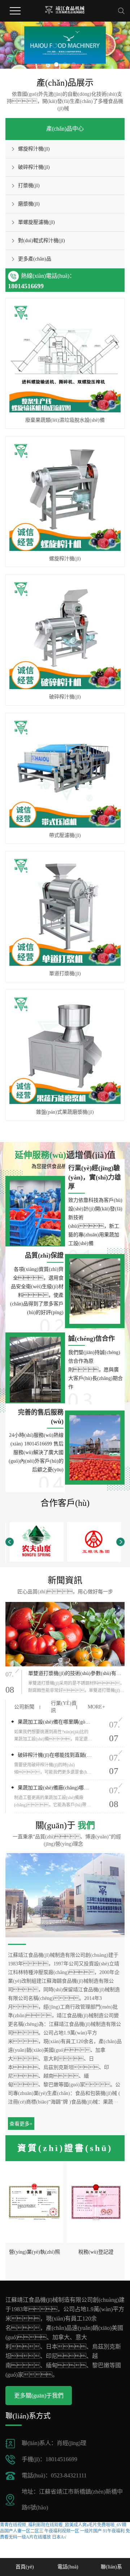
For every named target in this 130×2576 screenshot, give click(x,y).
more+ (96, 1707)
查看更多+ (21, 2124)
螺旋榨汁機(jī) (34, 149)
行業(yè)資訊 (64, 1707)
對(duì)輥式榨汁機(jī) (42, 241)
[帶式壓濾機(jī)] (65, 772)
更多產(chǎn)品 (35, 259)
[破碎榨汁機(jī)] (65, 634)
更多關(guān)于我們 (39, 2396)
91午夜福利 (114, 2531)
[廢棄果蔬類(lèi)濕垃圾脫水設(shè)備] (65, 357)
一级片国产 (91, 2531)
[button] (56, 64)
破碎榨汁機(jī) (34, 167)
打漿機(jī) (29, 185)
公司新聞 (24, 1707)
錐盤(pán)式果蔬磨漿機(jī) (65, 1112)
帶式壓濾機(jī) (65, 835)
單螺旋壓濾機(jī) (36, 222)
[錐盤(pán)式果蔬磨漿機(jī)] (65, 1049)
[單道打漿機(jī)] (65, 910)
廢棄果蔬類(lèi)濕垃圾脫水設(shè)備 (65, 420)
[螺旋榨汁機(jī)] (65, 495)
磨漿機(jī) (29, 204)
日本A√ (59, 2537)
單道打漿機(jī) (65, 974)
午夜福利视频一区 (62, 2531)
